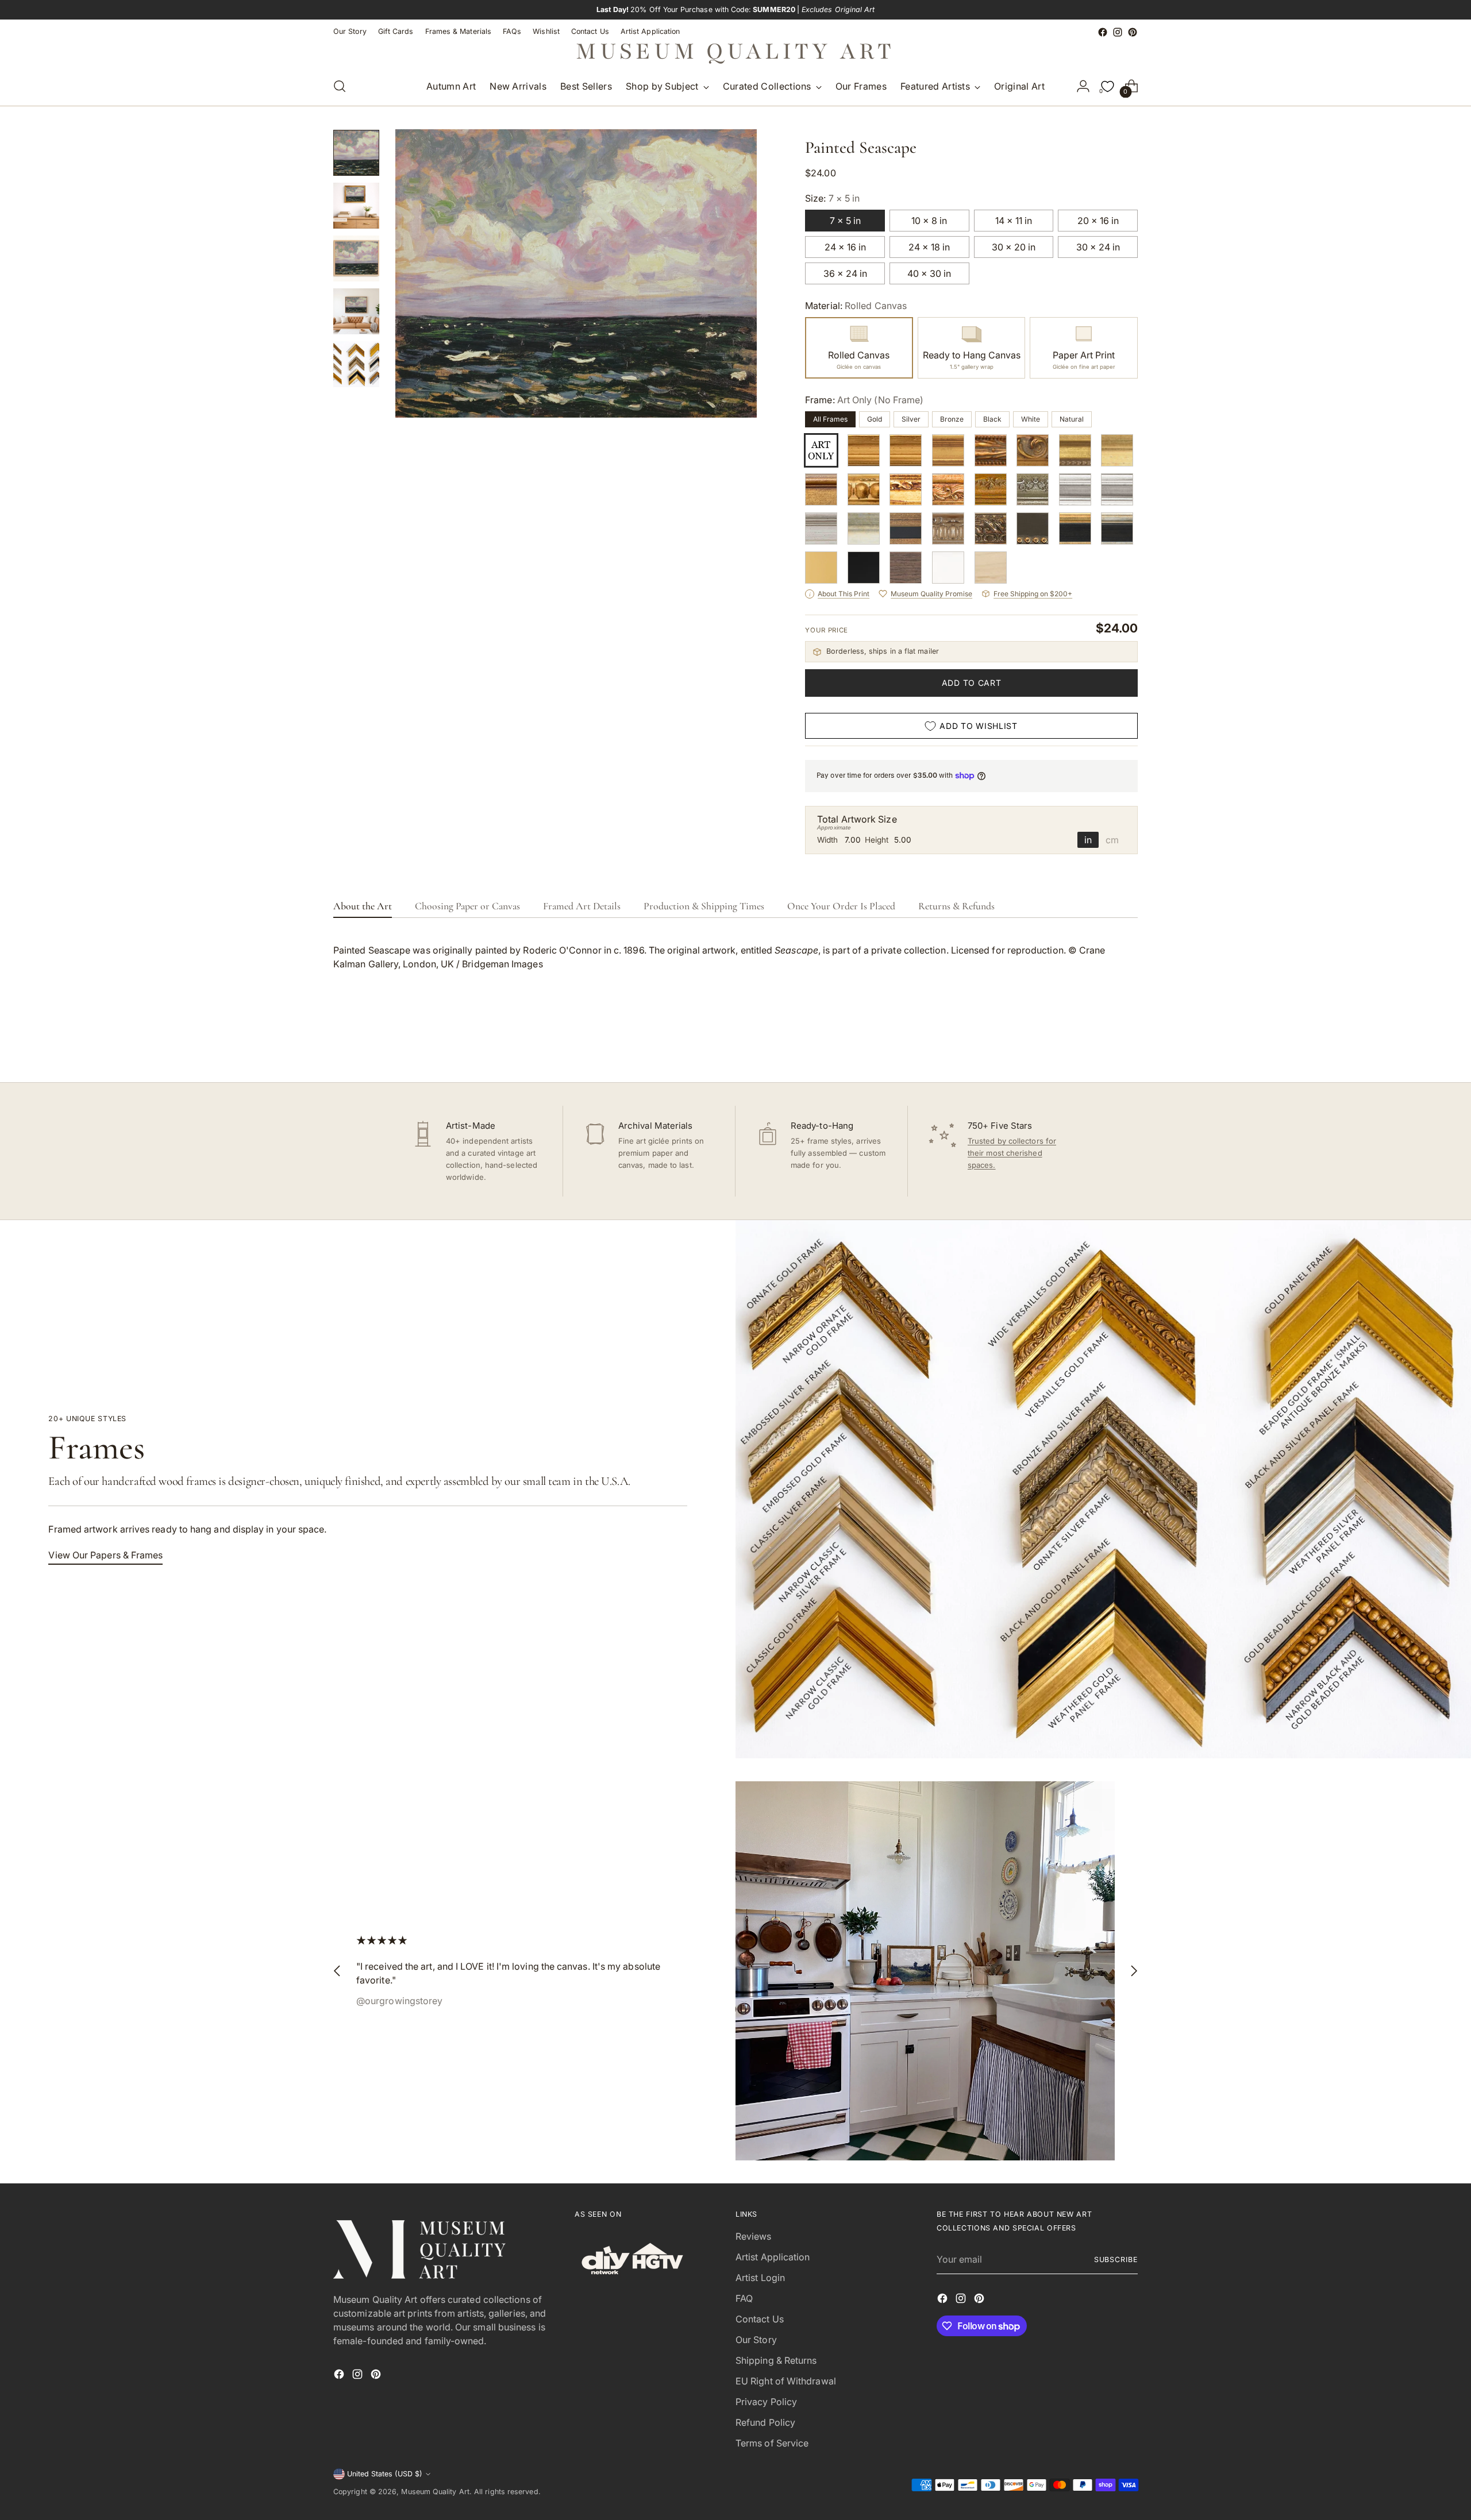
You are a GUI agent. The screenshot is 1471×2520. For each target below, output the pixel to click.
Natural (1072, 419)
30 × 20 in (1014, 247)
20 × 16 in (1098, 221)
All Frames (830, 419)
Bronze (952, 419)
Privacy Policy (766, 2402)
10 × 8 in (929, 221)
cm (1112, 840)
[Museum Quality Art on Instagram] (1118, 32)
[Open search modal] (340, 86)
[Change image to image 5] (356, 364)
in (1088, 840)
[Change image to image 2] (356, 206)
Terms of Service (772, 2443)
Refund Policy (765, 2422)
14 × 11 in (1014, 221)
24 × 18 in (929, 247)
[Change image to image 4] (356, 311)
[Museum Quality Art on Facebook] (1103, 32)
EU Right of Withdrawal (786, 2381)
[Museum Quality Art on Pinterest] (1133, 32)
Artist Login (760, 2278)
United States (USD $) (385, 2474)
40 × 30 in (929, 273)
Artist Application (773, 2257)
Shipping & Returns (776, 2360)
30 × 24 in (1098, 247)
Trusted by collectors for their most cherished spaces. (1012, 1153)
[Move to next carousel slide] (1128, 1043)
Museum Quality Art (435, 2492)
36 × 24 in (845, 273)
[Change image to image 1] (356, 153)
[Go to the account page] (1083, 86)
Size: (832, 198)
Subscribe (1116, 2259)
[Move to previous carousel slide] (1102, 1043)
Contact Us (760, 2319)
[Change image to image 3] (356, 258)
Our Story (756, 2340)
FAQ (744, 2298)
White (1031, 419)
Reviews (754, 2236)
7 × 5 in (845, 221)
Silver (911, 419)
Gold (875, 419)
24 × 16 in (845, 247)
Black (992, 419)
